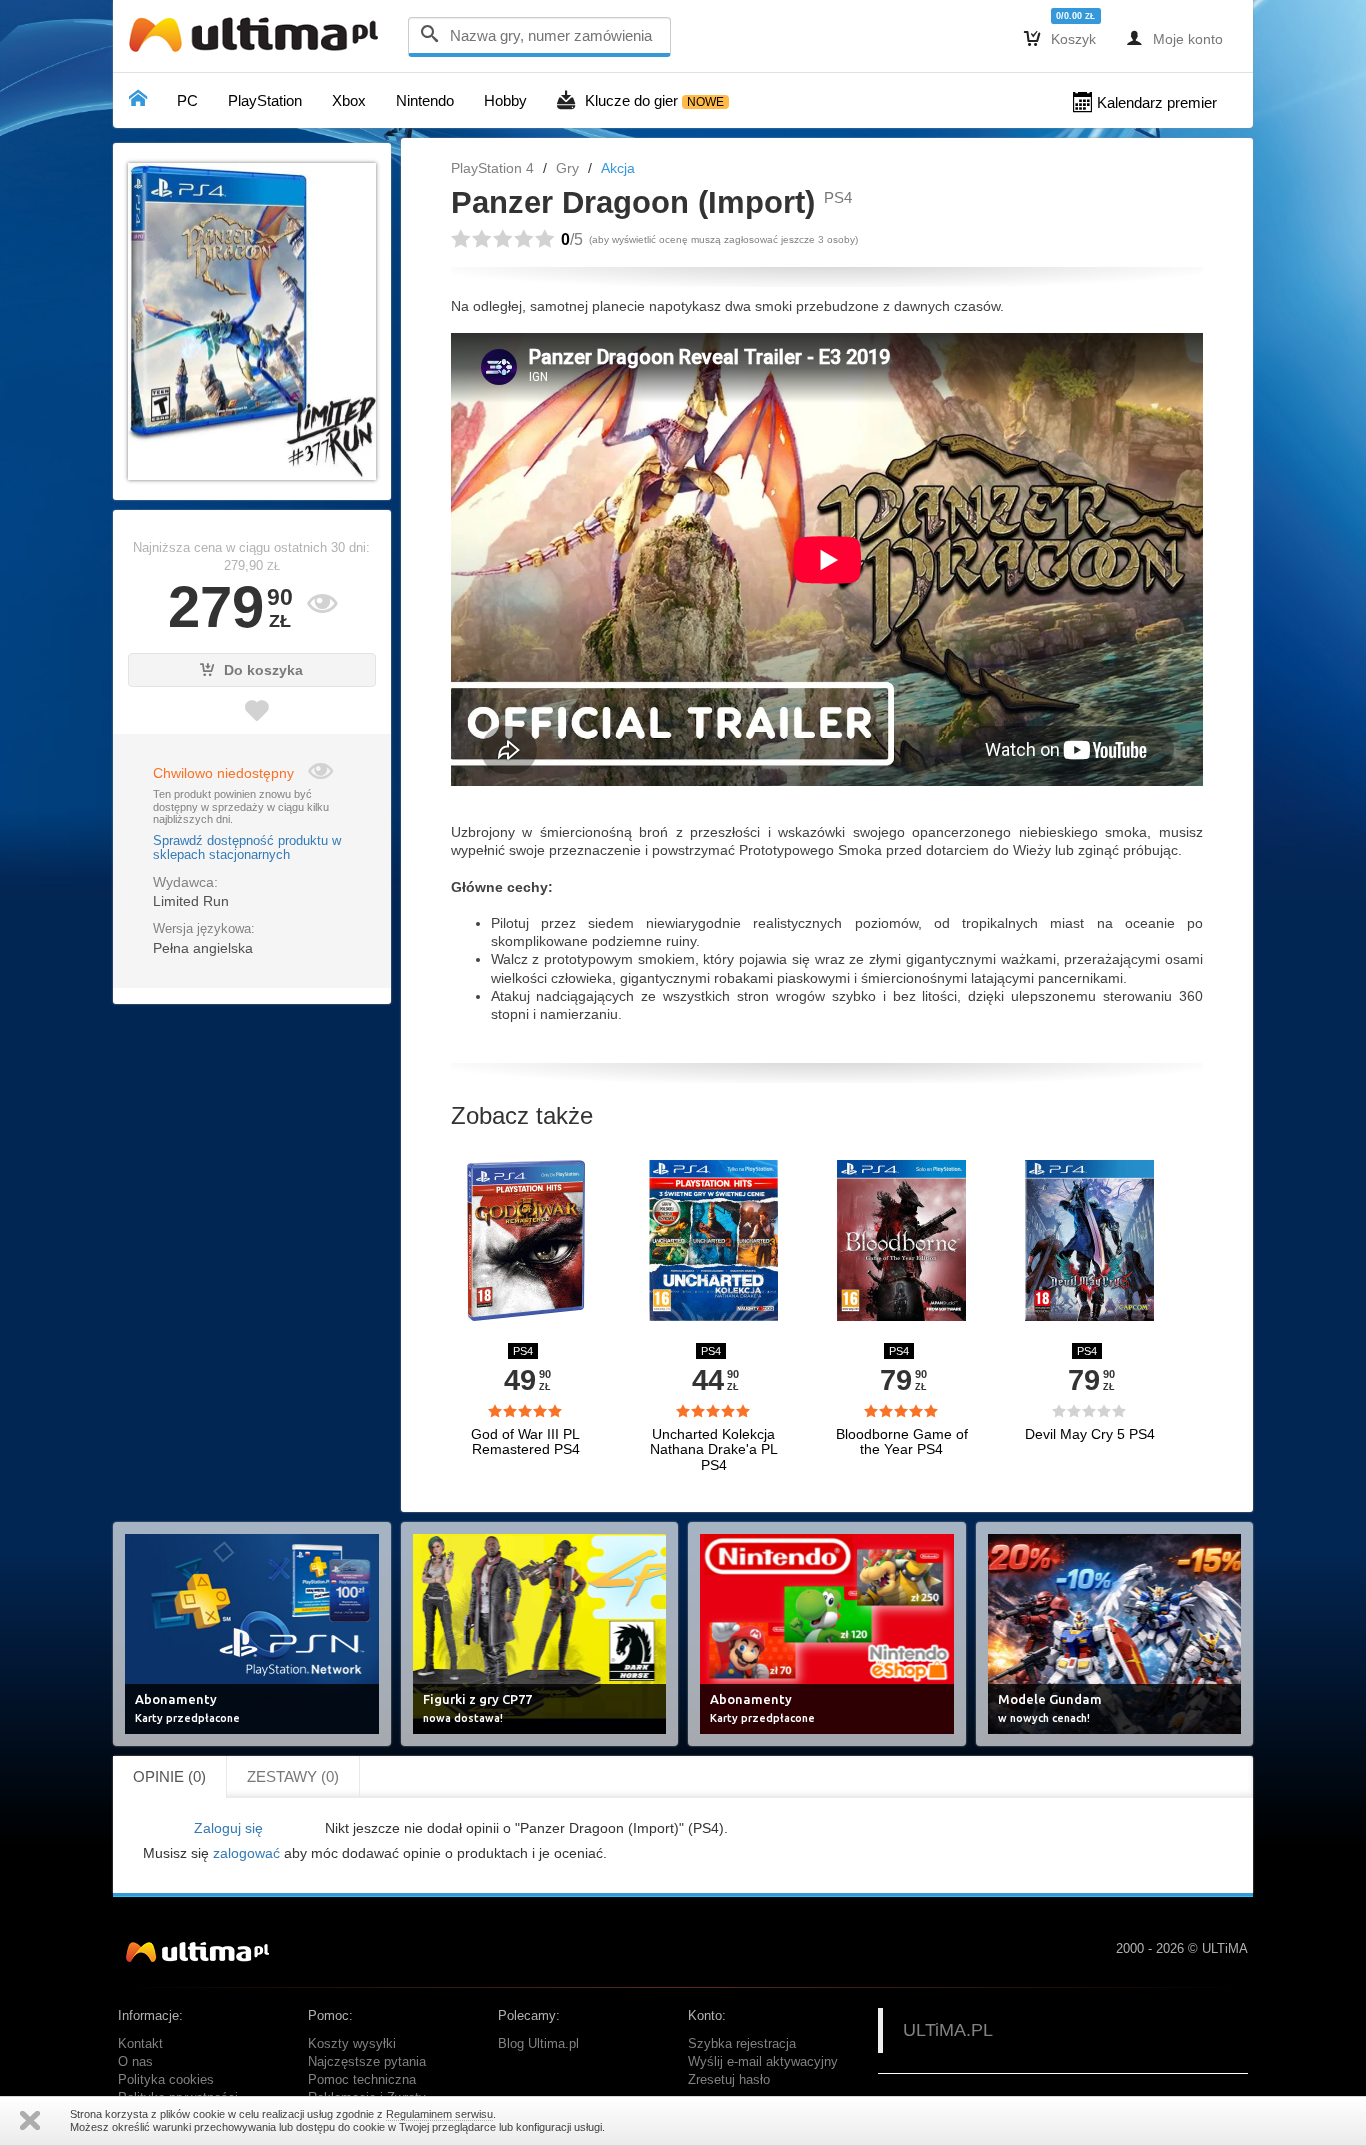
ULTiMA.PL (948, 2030)
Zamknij (30, 2120)
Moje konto (1174, 38)
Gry (567, 168)
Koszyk (1060, 38)
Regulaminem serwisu (439, 2114)
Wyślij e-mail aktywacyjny (763, 2062)
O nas (135, 2062)
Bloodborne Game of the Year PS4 (902, 1442)
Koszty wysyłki (352, 2044)
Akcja (618, 168)
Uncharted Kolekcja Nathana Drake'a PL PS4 (714, 1450)
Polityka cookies (166, 2080)
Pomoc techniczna (362, 2080)
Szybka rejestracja (742, 2044)
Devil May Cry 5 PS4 (1090, 1434)
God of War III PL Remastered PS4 (525, 1442)
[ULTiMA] (258, 39)
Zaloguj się (228, 1828)
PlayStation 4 (492, 168)
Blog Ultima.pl (538, 2044)
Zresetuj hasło (729, 2080)
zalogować (246, 1853)
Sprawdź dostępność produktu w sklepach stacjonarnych (247, 848)
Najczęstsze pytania (367, 2062)
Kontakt (140, 2044)
